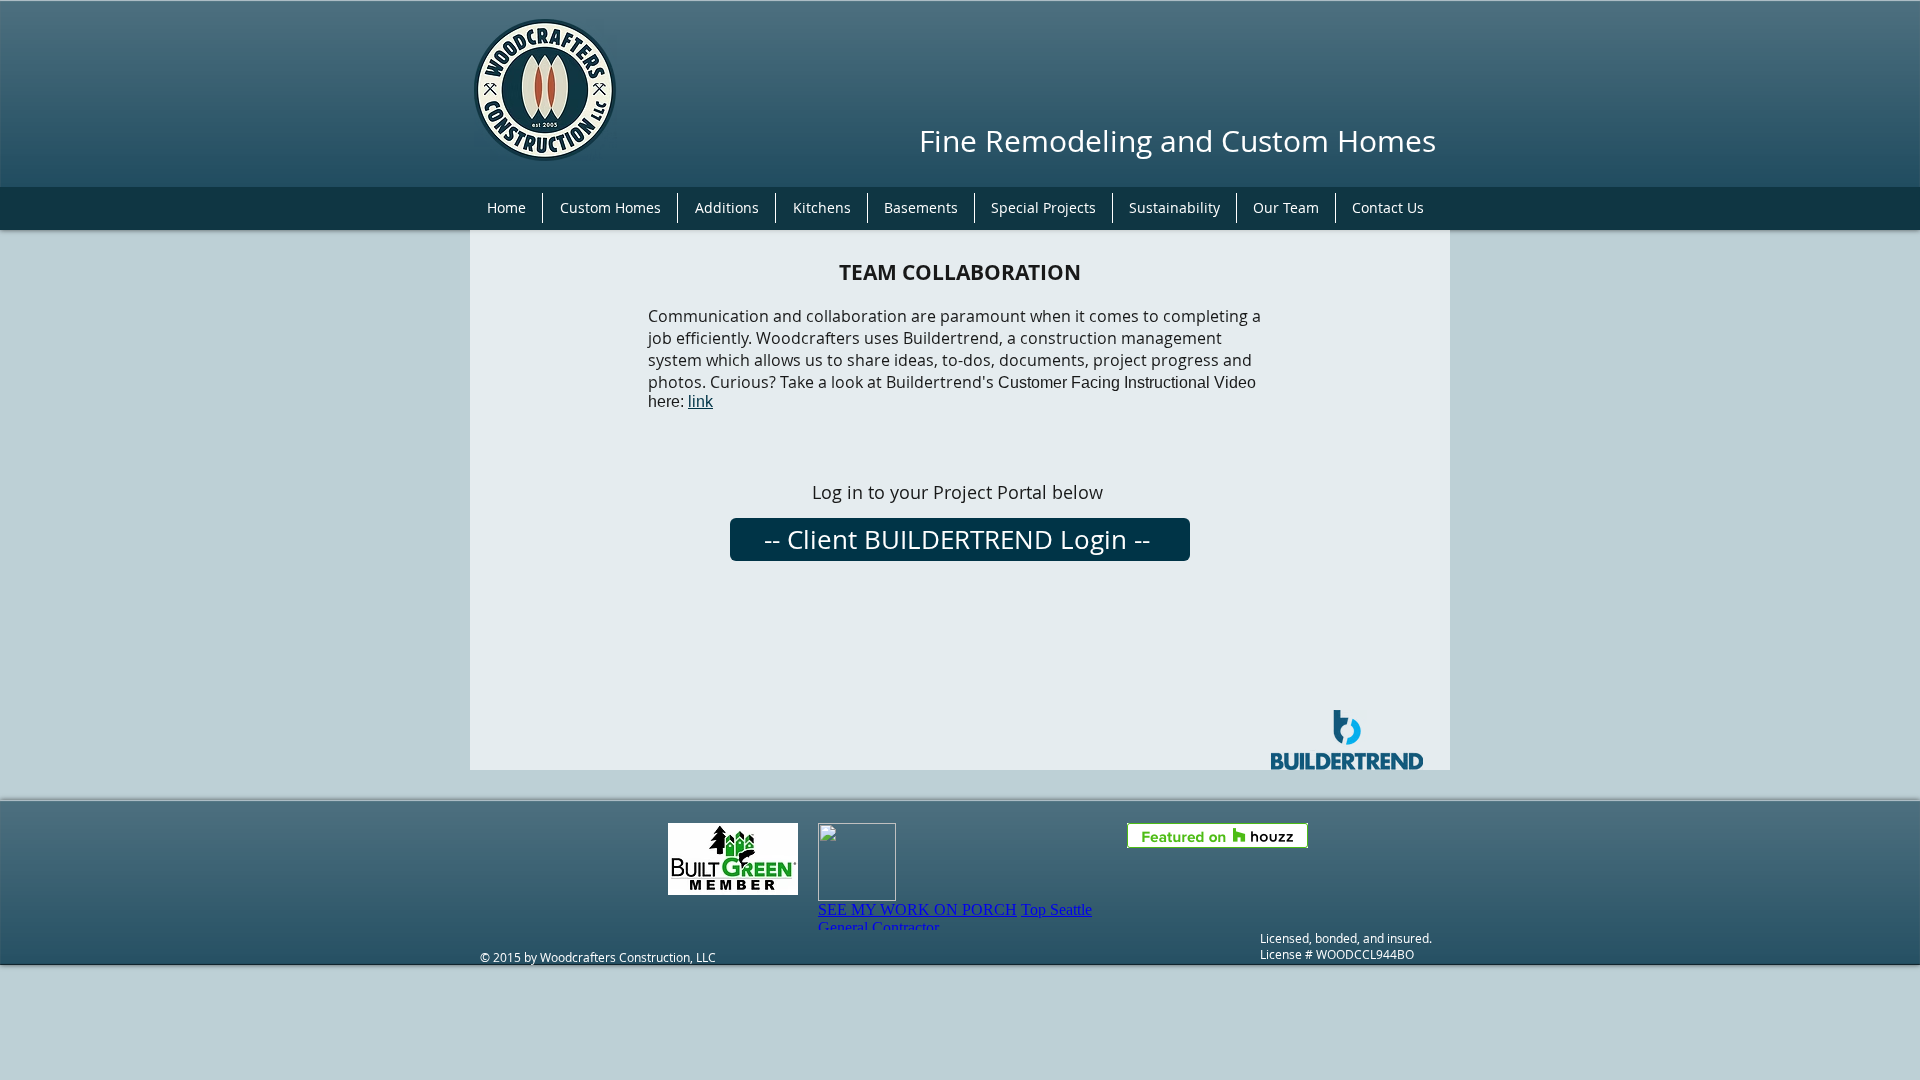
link (700, 401)
